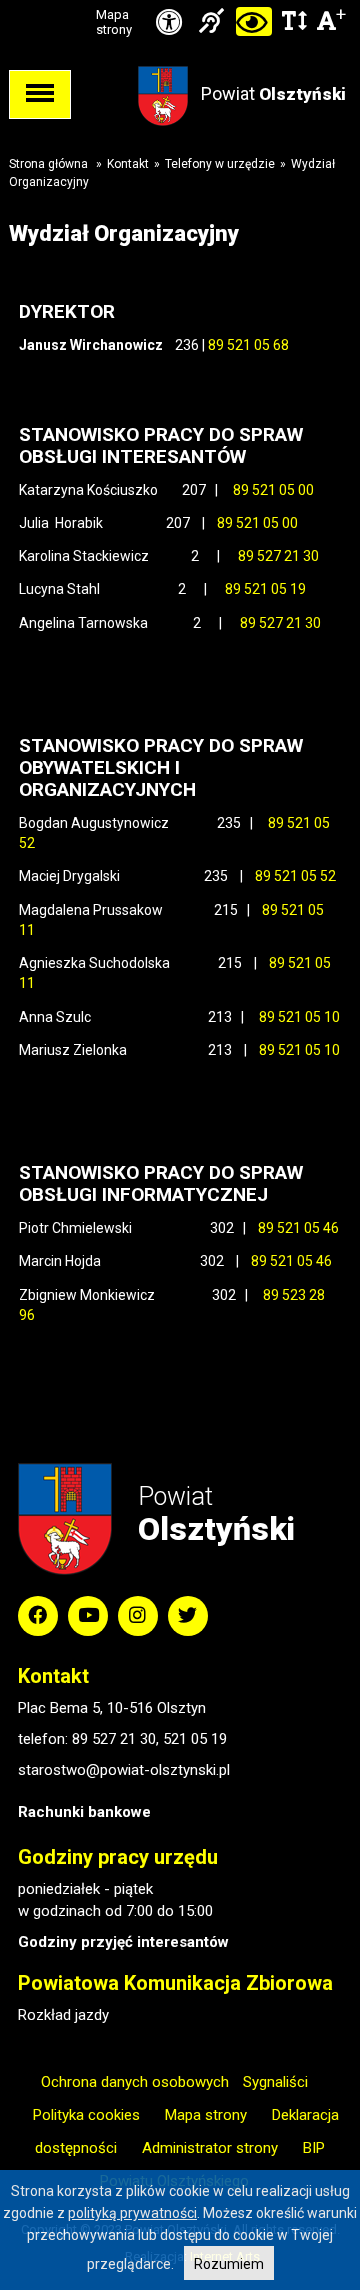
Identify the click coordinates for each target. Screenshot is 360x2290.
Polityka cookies (86, 2115)
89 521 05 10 (299, 1017)
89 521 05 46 (297, 1228)
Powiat (273, 93)
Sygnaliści (275, 2082)
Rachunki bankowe (84, 1812)
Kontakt (128, 164)
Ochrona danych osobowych (135, 2082)
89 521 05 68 (248, 345)
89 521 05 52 (295, 876)
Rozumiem (229, 2264)
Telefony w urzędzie (220, 164)
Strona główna (48, 164)
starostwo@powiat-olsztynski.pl (124, 1770)
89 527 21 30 (278, 556)
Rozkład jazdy (63, 2015)
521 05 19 (195, 1739)
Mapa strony (114, 22)
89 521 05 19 (265, 589)
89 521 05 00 (273, 490)
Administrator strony (210, 2148)
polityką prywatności (132, 2213)
